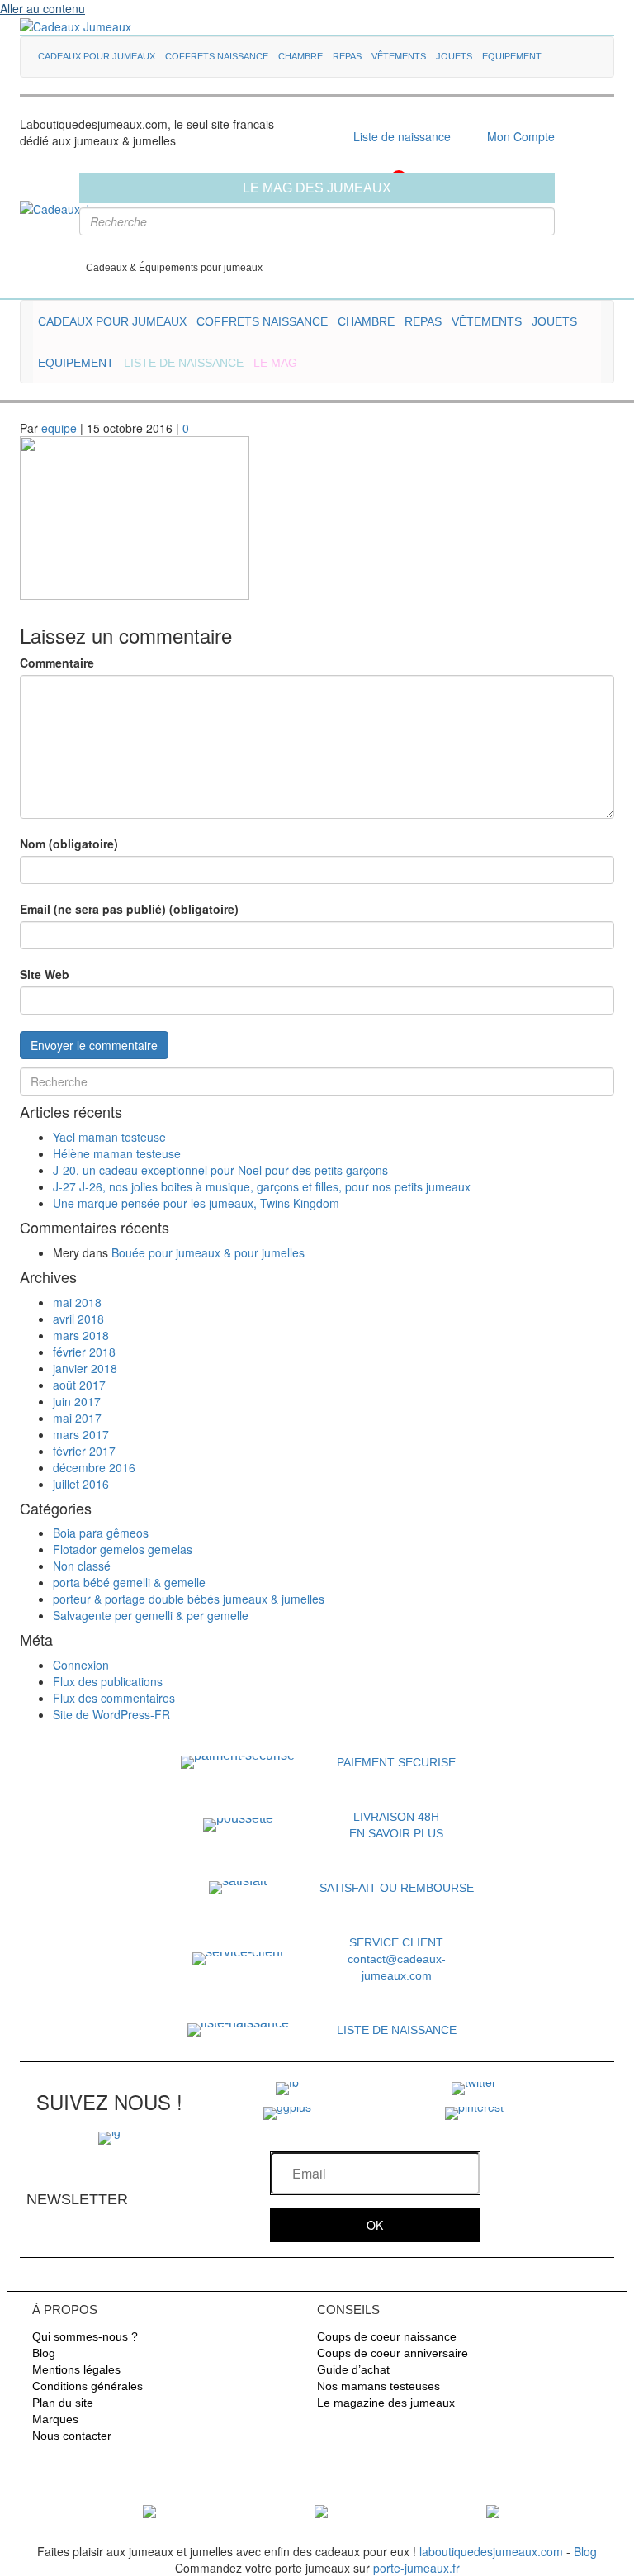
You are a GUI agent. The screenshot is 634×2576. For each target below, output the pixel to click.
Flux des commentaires (114, 1698)
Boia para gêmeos (101, 1533)
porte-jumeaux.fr (416, 2568)
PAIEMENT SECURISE (396, 1762)
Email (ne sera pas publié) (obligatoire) (129, 909)
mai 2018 (77, 1302)
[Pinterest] (474, 2111)
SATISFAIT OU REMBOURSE (397, 1888)
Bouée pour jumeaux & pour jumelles (208, 1252)
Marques (55, 2419)
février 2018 (84, 1352)
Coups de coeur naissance (387, 2336)
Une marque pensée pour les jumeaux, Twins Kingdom (196, 1203)
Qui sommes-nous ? (85, 2336)
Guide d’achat (353, 2369)
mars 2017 (81, 1434)
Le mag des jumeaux (317, 188)
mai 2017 (77, 1418)
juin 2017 (77, 1401)
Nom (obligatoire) (69, 844)
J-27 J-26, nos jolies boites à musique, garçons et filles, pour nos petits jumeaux (262, 1186)
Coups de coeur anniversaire (393, 2353)
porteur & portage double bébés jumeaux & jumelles (189, 1599)
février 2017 (84, 1451)
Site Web (45, 974)
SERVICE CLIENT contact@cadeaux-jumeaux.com (397, 1959)
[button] (375, 2225)
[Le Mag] (149, 2510)
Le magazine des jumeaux (386, 2403)
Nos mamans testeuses (379, 2386)
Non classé (82, 1566)
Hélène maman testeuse (117, 1153)
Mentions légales (76, 2369)
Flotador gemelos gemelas (123, 1549)
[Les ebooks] (493, 2510)
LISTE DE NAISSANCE (397, 2030)
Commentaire (57, 663)
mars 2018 (81, 1335)
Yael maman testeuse (109, 1137)
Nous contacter (72, 2436)
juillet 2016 (81, 1484)
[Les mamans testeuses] (321, 2510)
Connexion (81, 1665)
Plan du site (63, 2403)
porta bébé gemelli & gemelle (129, 1582)
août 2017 (79, 1385)
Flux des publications (108, 1681)
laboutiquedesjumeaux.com (491, 2551)
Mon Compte (521, 136)
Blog (44, 2353)
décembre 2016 (94, 1467)
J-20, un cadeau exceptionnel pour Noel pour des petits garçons (220, 1170)
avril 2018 (78, 1319)
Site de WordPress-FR (111, 1714)
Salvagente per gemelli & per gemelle (151, 1615)
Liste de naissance (402, 136)
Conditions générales (88, 2386)
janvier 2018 (85, 1368)
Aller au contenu (43, 8)
